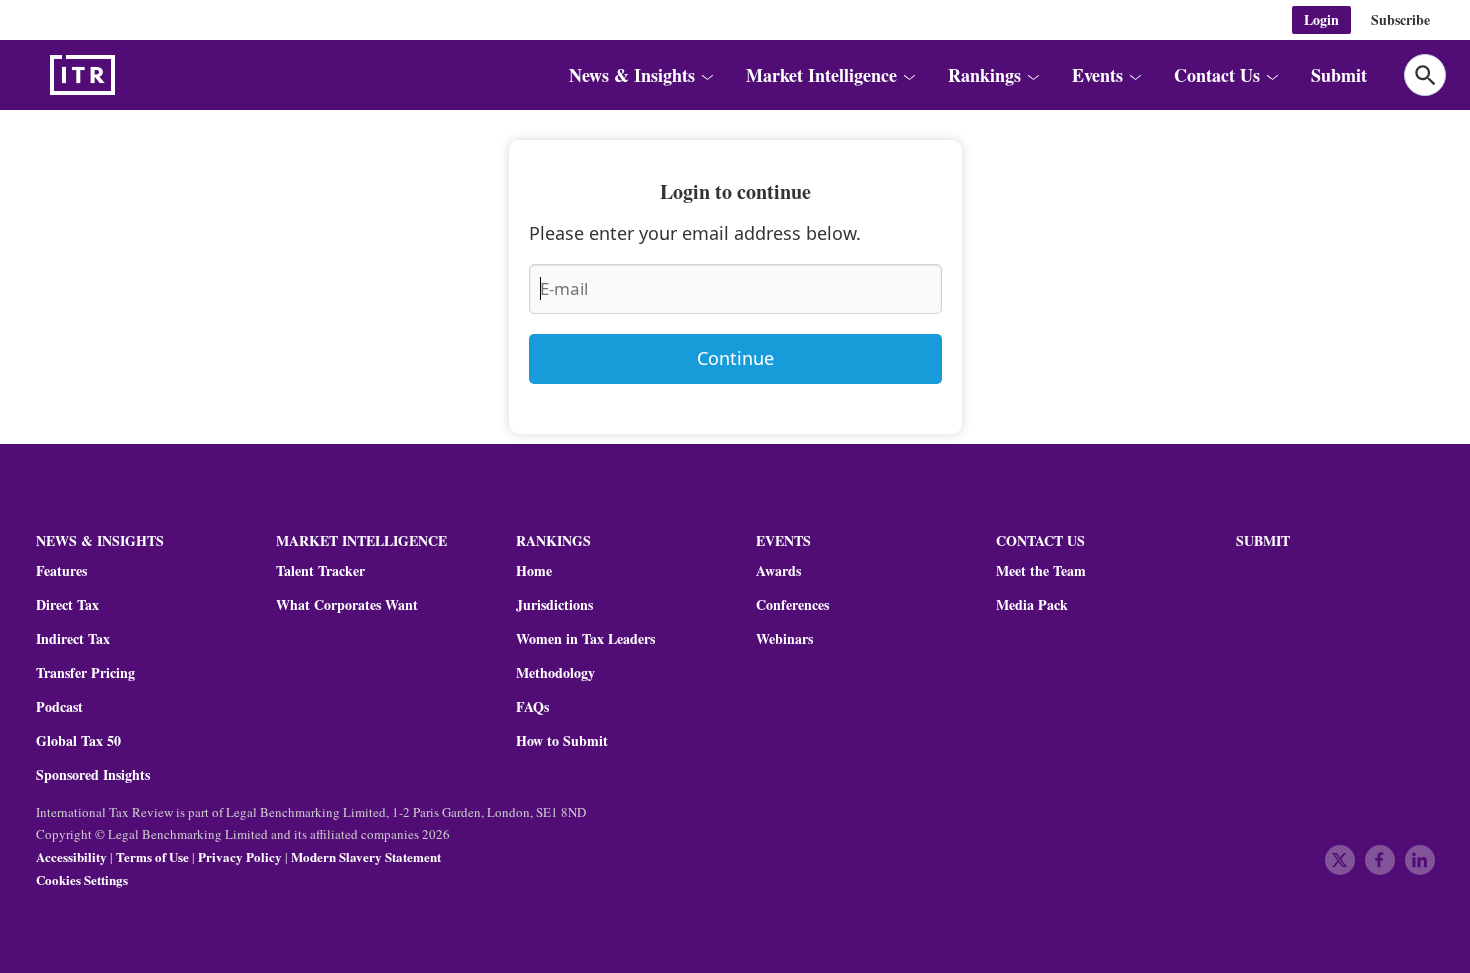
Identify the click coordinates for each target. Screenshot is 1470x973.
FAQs (532, 707)
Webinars (784, 639)
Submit (1339, 75)
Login (1321, 19)
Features (61, 571)
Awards (778, 571)
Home (534, 571)
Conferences (792, 605)
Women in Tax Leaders (585, 639)
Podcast (59, 707)
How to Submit (562, 741)
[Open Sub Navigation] (707, 75)
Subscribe (1400, 19)
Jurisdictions (554, 605)
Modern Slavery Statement (366, 856)
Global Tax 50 (78, 741)
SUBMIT (1263, 540)
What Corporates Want (347, 605)
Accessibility (71, 856)
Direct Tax (67, 605)
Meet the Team (1041, 571)
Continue (735, 358)
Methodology (555, 673)
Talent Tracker (320, 571)
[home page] (130, 75)
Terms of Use (152, 856)
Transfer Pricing (85, 673)
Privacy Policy (240, 856)
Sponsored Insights (93, 775)
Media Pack (1032, 605)
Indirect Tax (73, 639)
